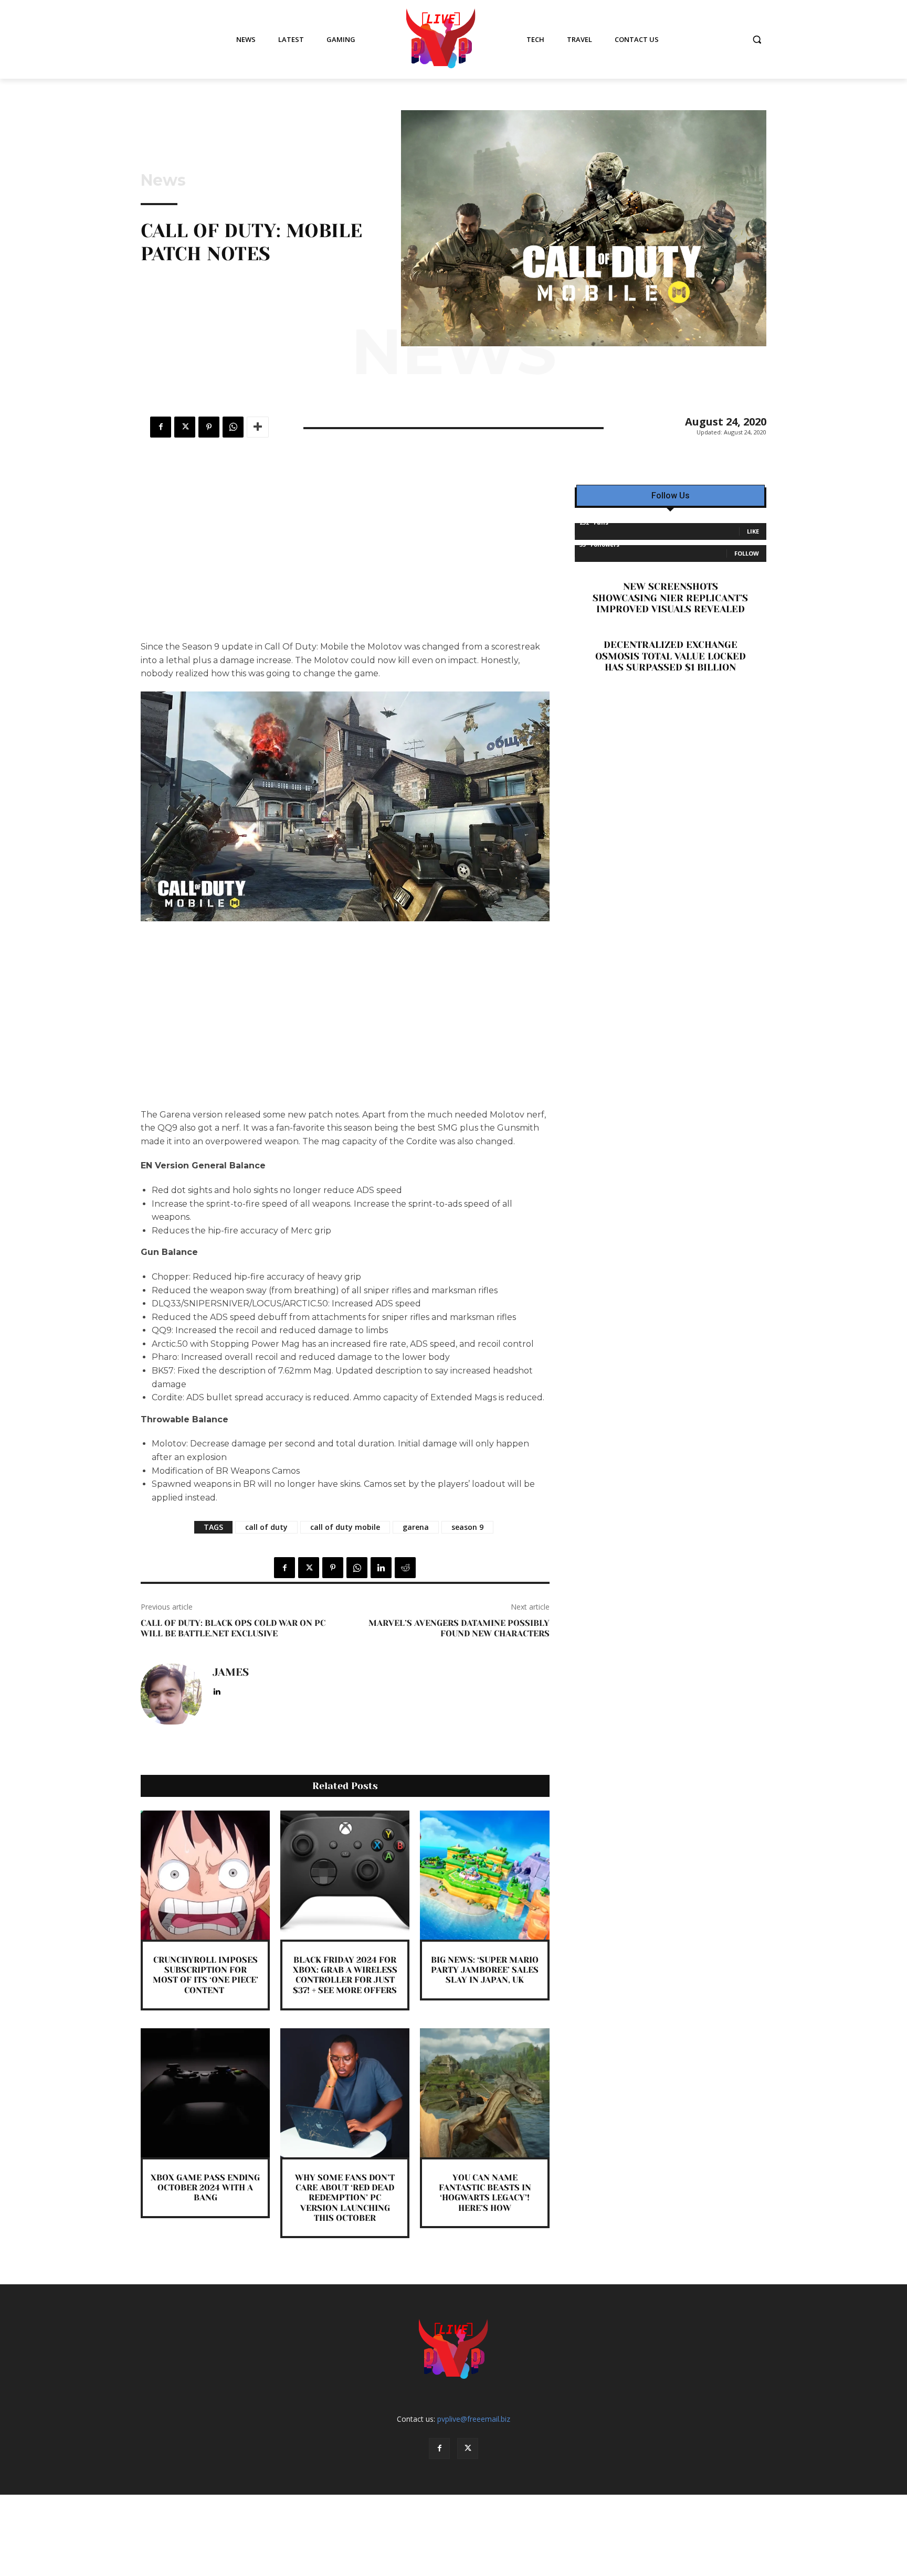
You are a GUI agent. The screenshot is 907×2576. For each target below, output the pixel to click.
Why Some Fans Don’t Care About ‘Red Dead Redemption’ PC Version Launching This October (345, 2198)
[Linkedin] (381, 1568)
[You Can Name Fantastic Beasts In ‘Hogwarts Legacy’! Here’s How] (484, 2093)
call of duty (266, 1527)
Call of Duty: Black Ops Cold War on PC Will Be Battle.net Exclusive (233, 1628)
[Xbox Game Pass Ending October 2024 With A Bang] (205, 2093)
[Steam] (232, 1690)
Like (753, 531)
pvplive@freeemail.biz (474, 2419)
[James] (171, 1694)
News (163, 180)
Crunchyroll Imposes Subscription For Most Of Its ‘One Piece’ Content (205, 1975)
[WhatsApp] (233, 427)
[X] (185, 427)
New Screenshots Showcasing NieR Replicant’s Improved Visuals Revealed (670, 598)
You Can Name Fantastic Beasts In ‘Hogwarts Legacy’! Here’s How (485, 2193)
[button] (757, 39)
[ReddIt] (405, 1568)
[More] (258, 427)
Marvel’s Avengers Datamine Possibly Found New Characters (459, 1628)
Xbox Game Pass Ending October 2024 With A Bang (205, 2188)
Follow (747, 553)
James (231, 1673)
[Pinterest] (209, 427)
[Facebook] (161, 427)
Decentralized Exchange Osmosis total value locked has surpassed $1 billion (671, 656)
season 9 (467, 1527)
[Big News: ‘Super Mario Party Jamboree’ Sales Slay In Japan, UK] (484, 1875)
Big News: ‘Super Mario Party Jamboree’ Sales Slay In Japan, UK (485, 1970)
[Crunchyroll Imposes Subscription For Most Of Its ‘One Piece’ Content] (205, 1875)
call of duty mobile (345, 1527)
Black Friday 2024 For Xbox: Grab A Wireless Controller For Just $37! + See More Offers (345, 1975)
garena (416, 1527)
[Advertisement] (345, 562)
